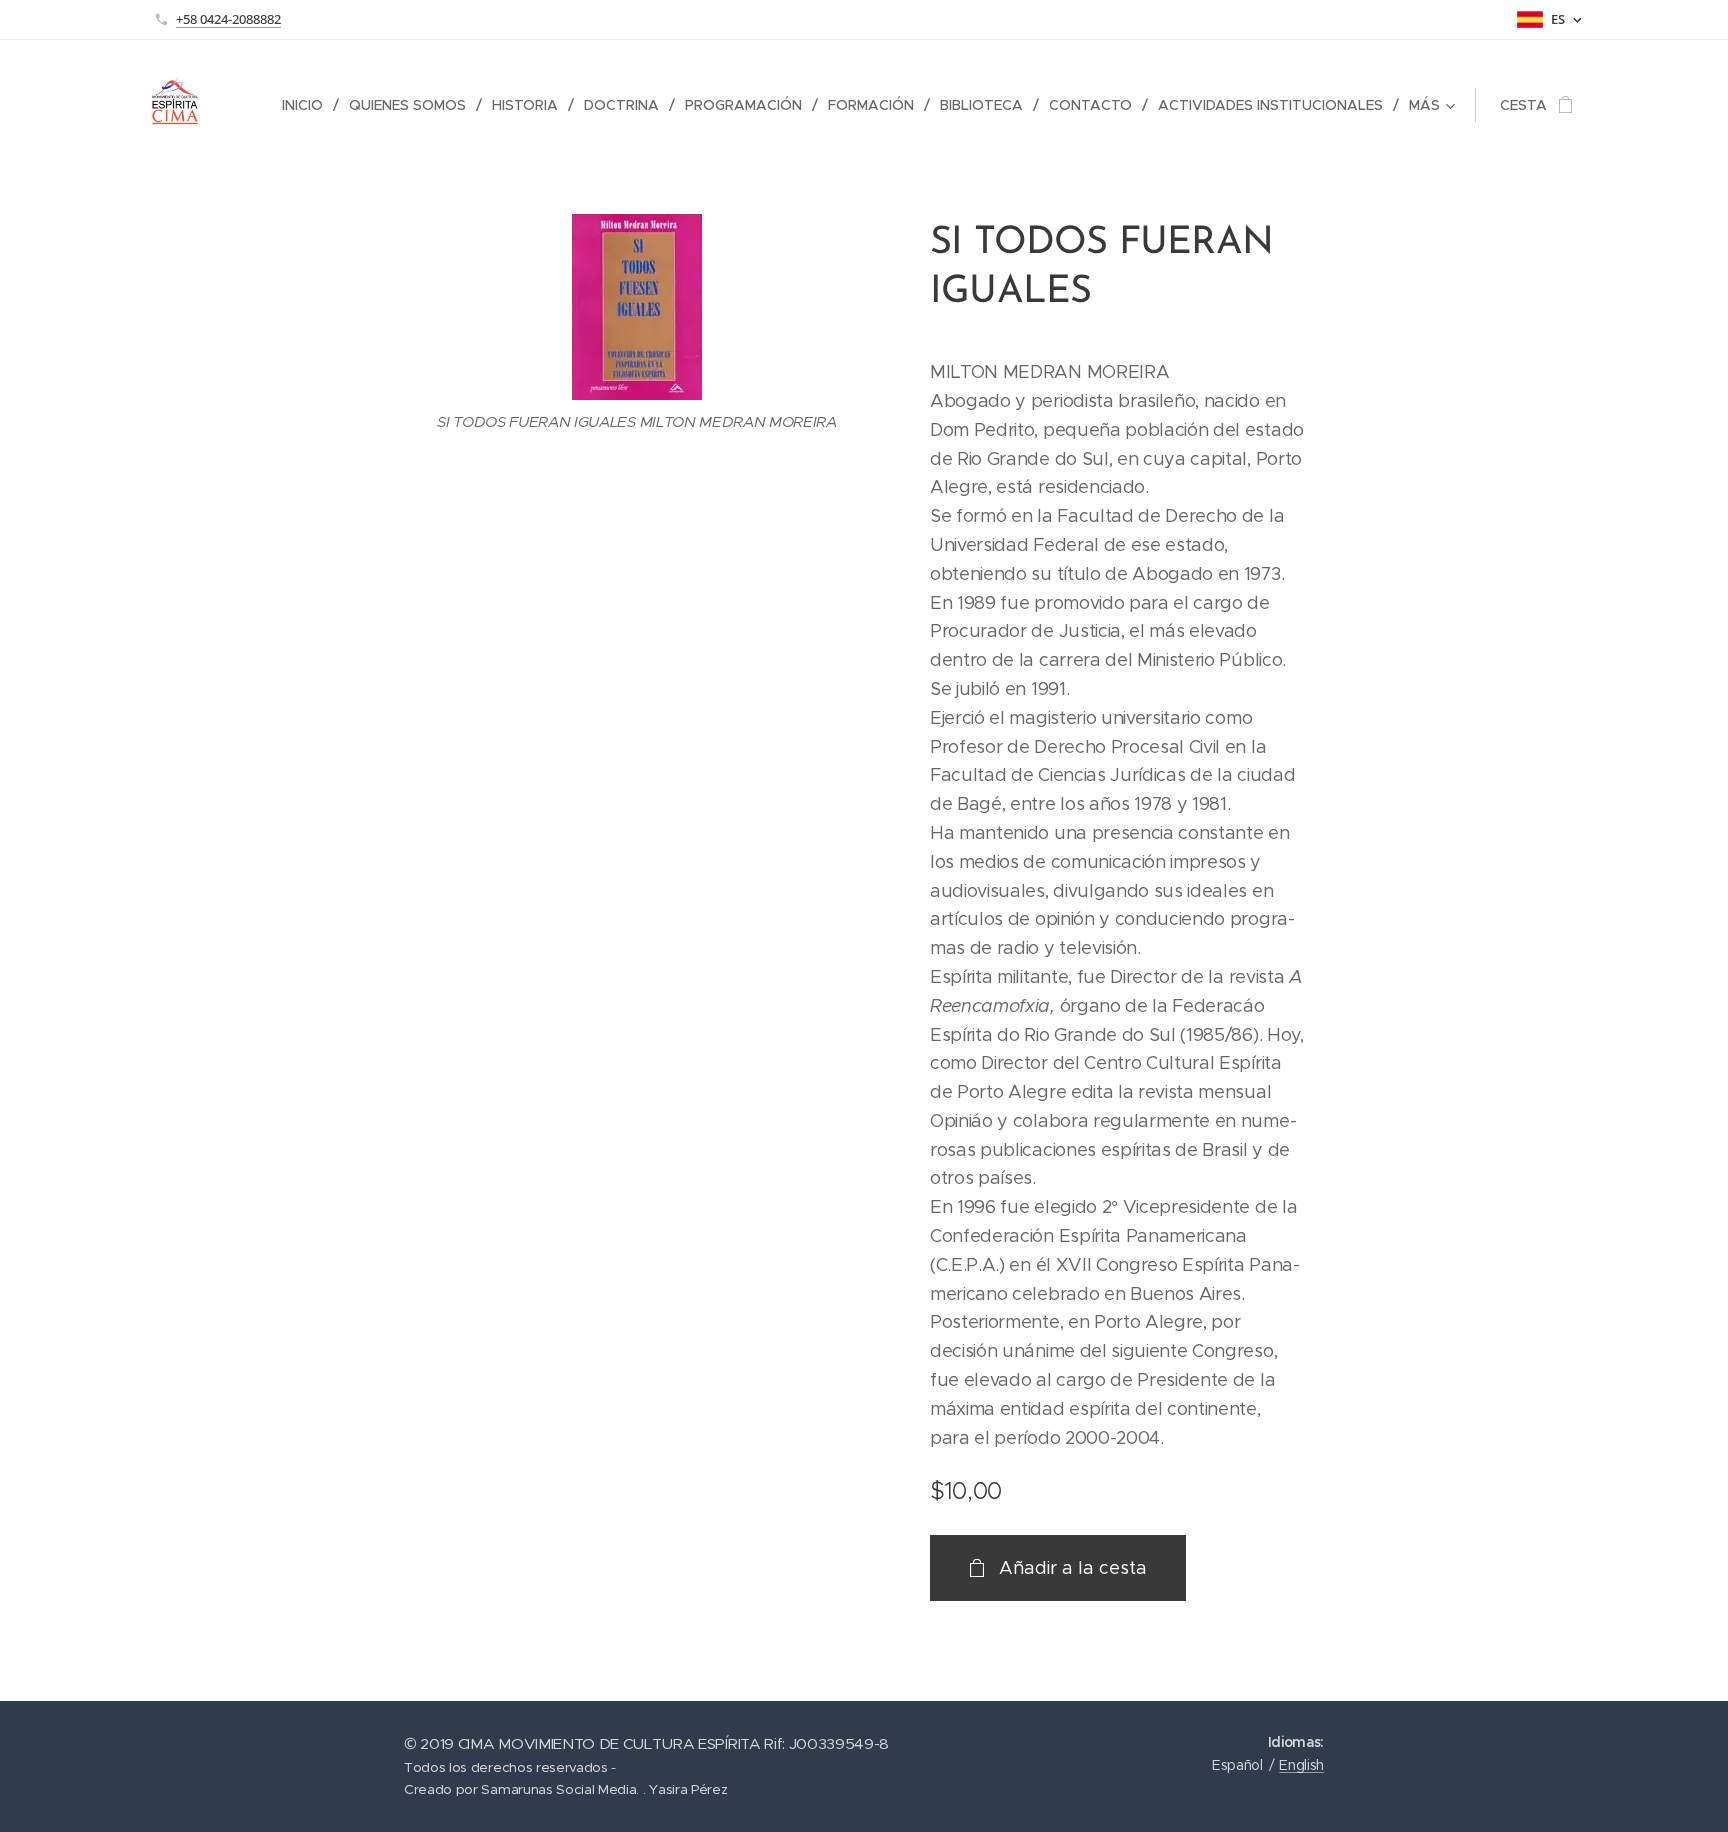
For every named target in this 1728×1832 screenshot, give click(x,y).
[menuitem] (308, 105)
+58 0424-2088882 (228, 19)
